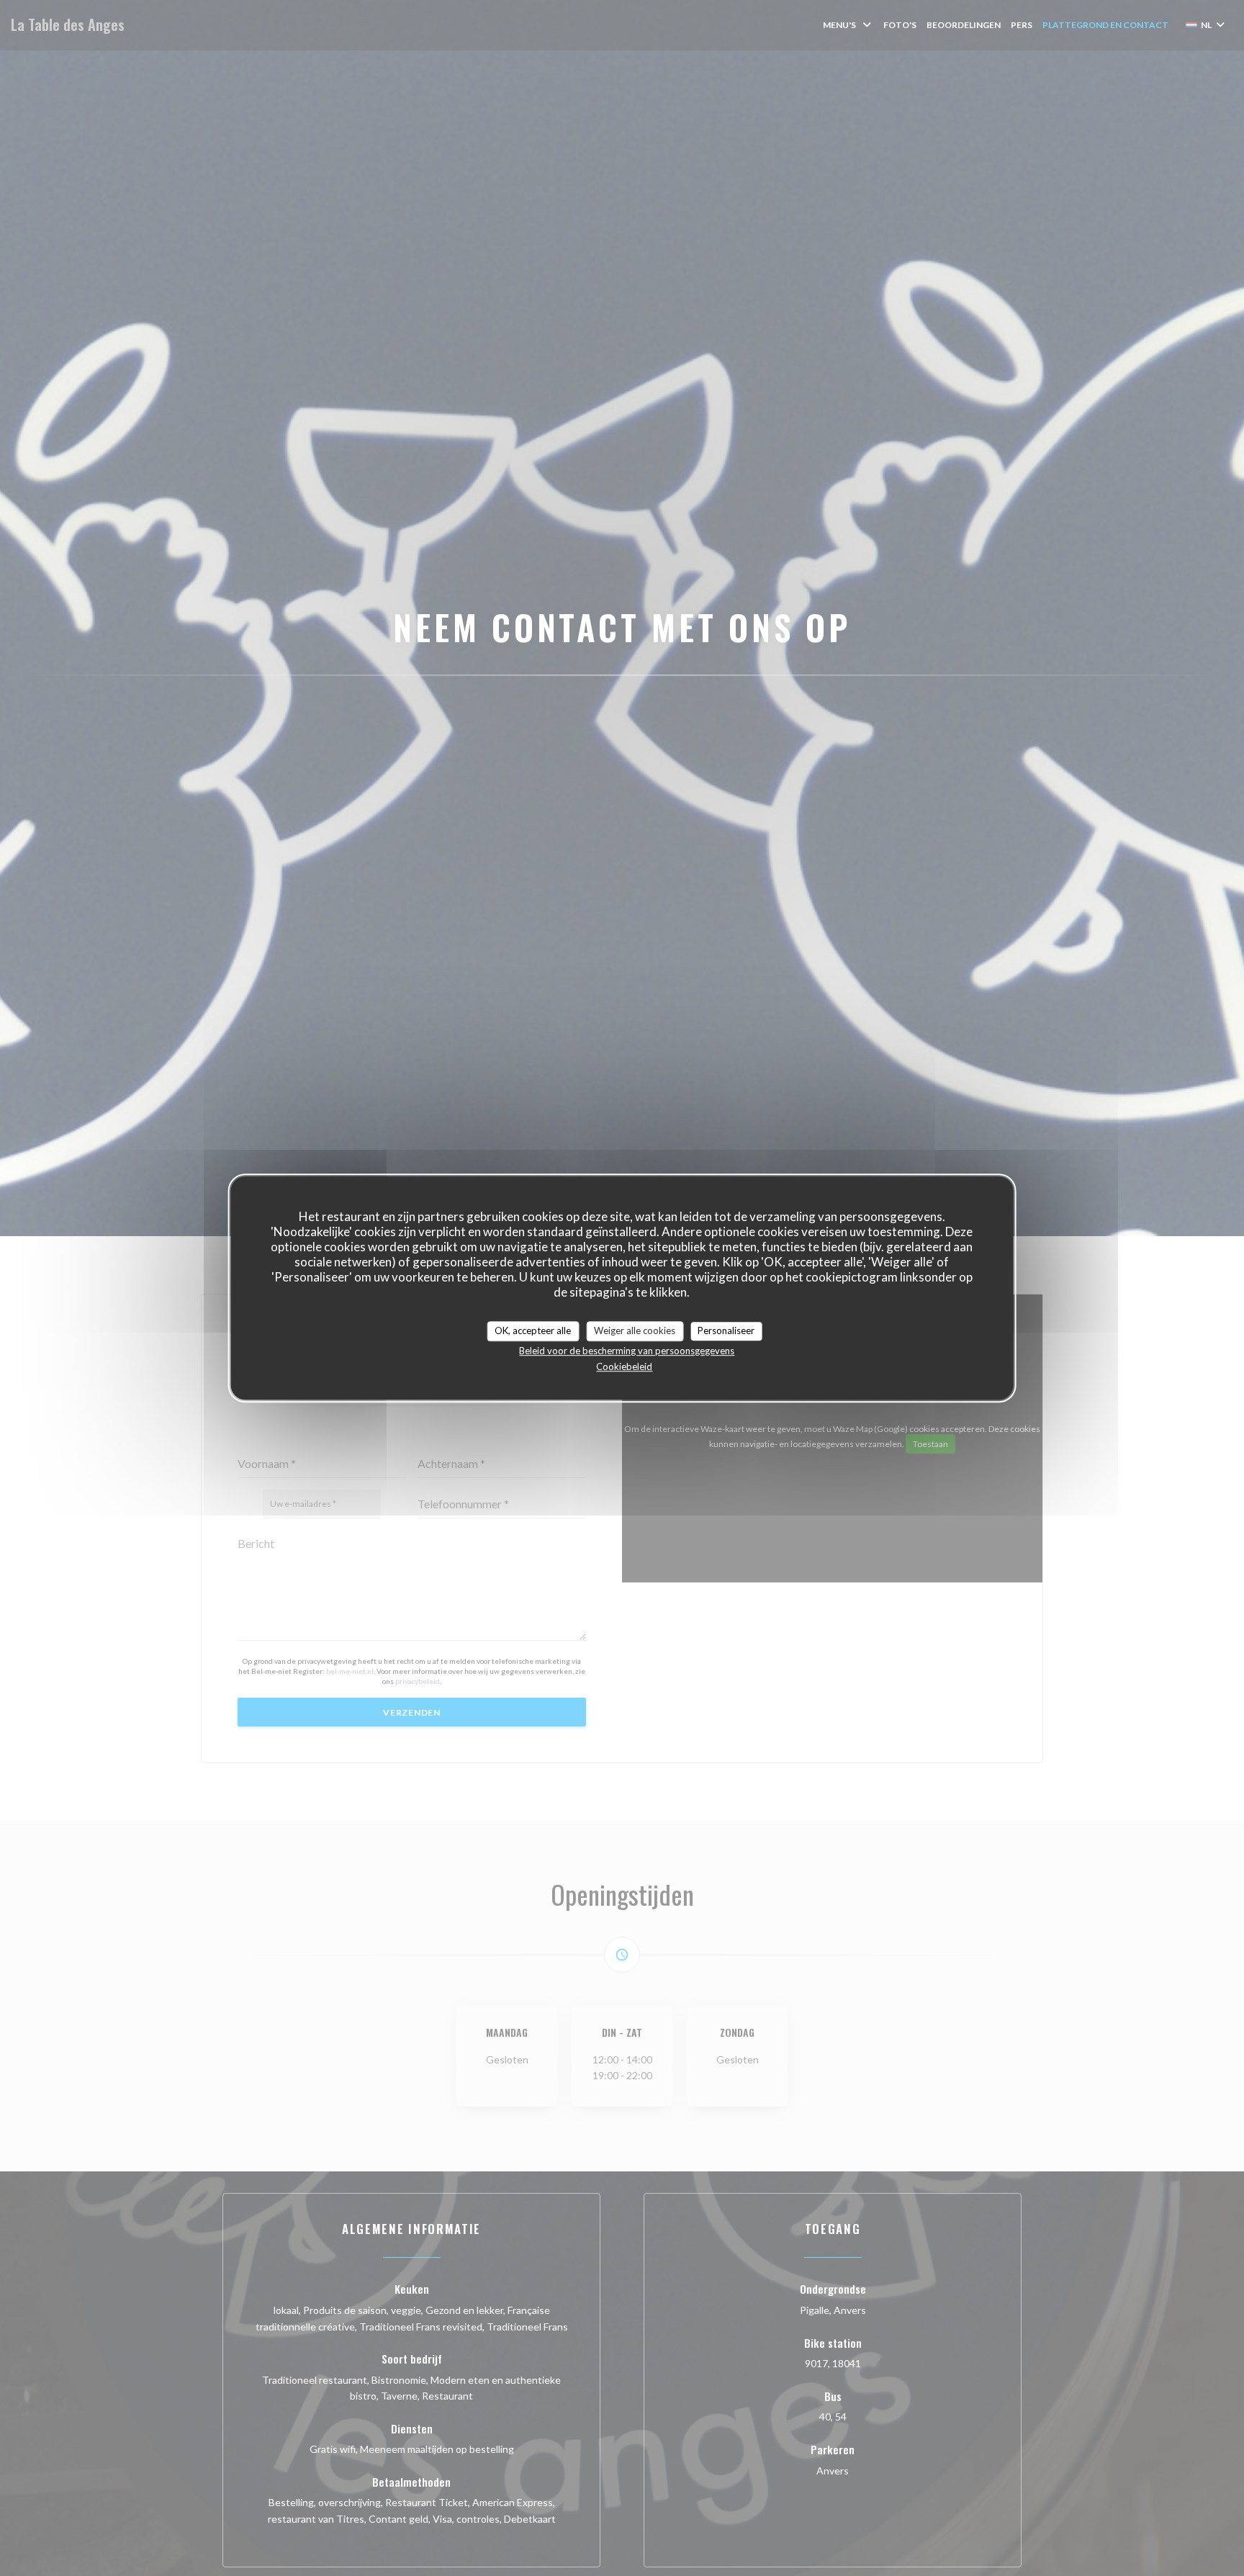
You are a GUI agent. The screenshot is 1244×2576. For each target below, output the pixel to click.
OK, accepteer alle (533, 1330)
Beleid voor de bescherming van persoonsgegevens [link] (627, 1351)
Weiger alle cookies (635, 1330)
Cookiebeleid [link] (624, 1366)
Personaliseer (726, 1330)
